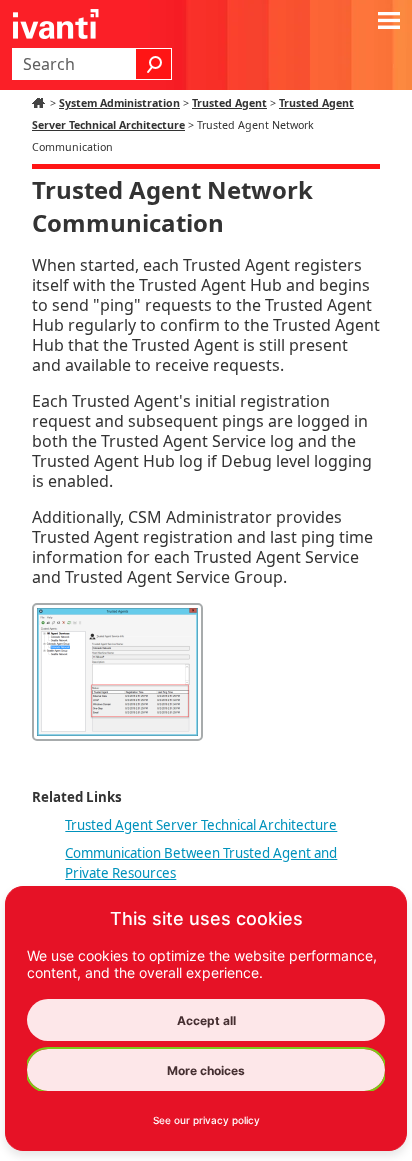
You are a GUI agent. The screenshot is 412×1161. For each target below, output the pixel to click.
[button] (154, 64)
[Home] (41, 103)
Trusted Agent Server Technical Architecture (201, 825)
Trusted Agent (229, 103)
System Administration (119, 103)
